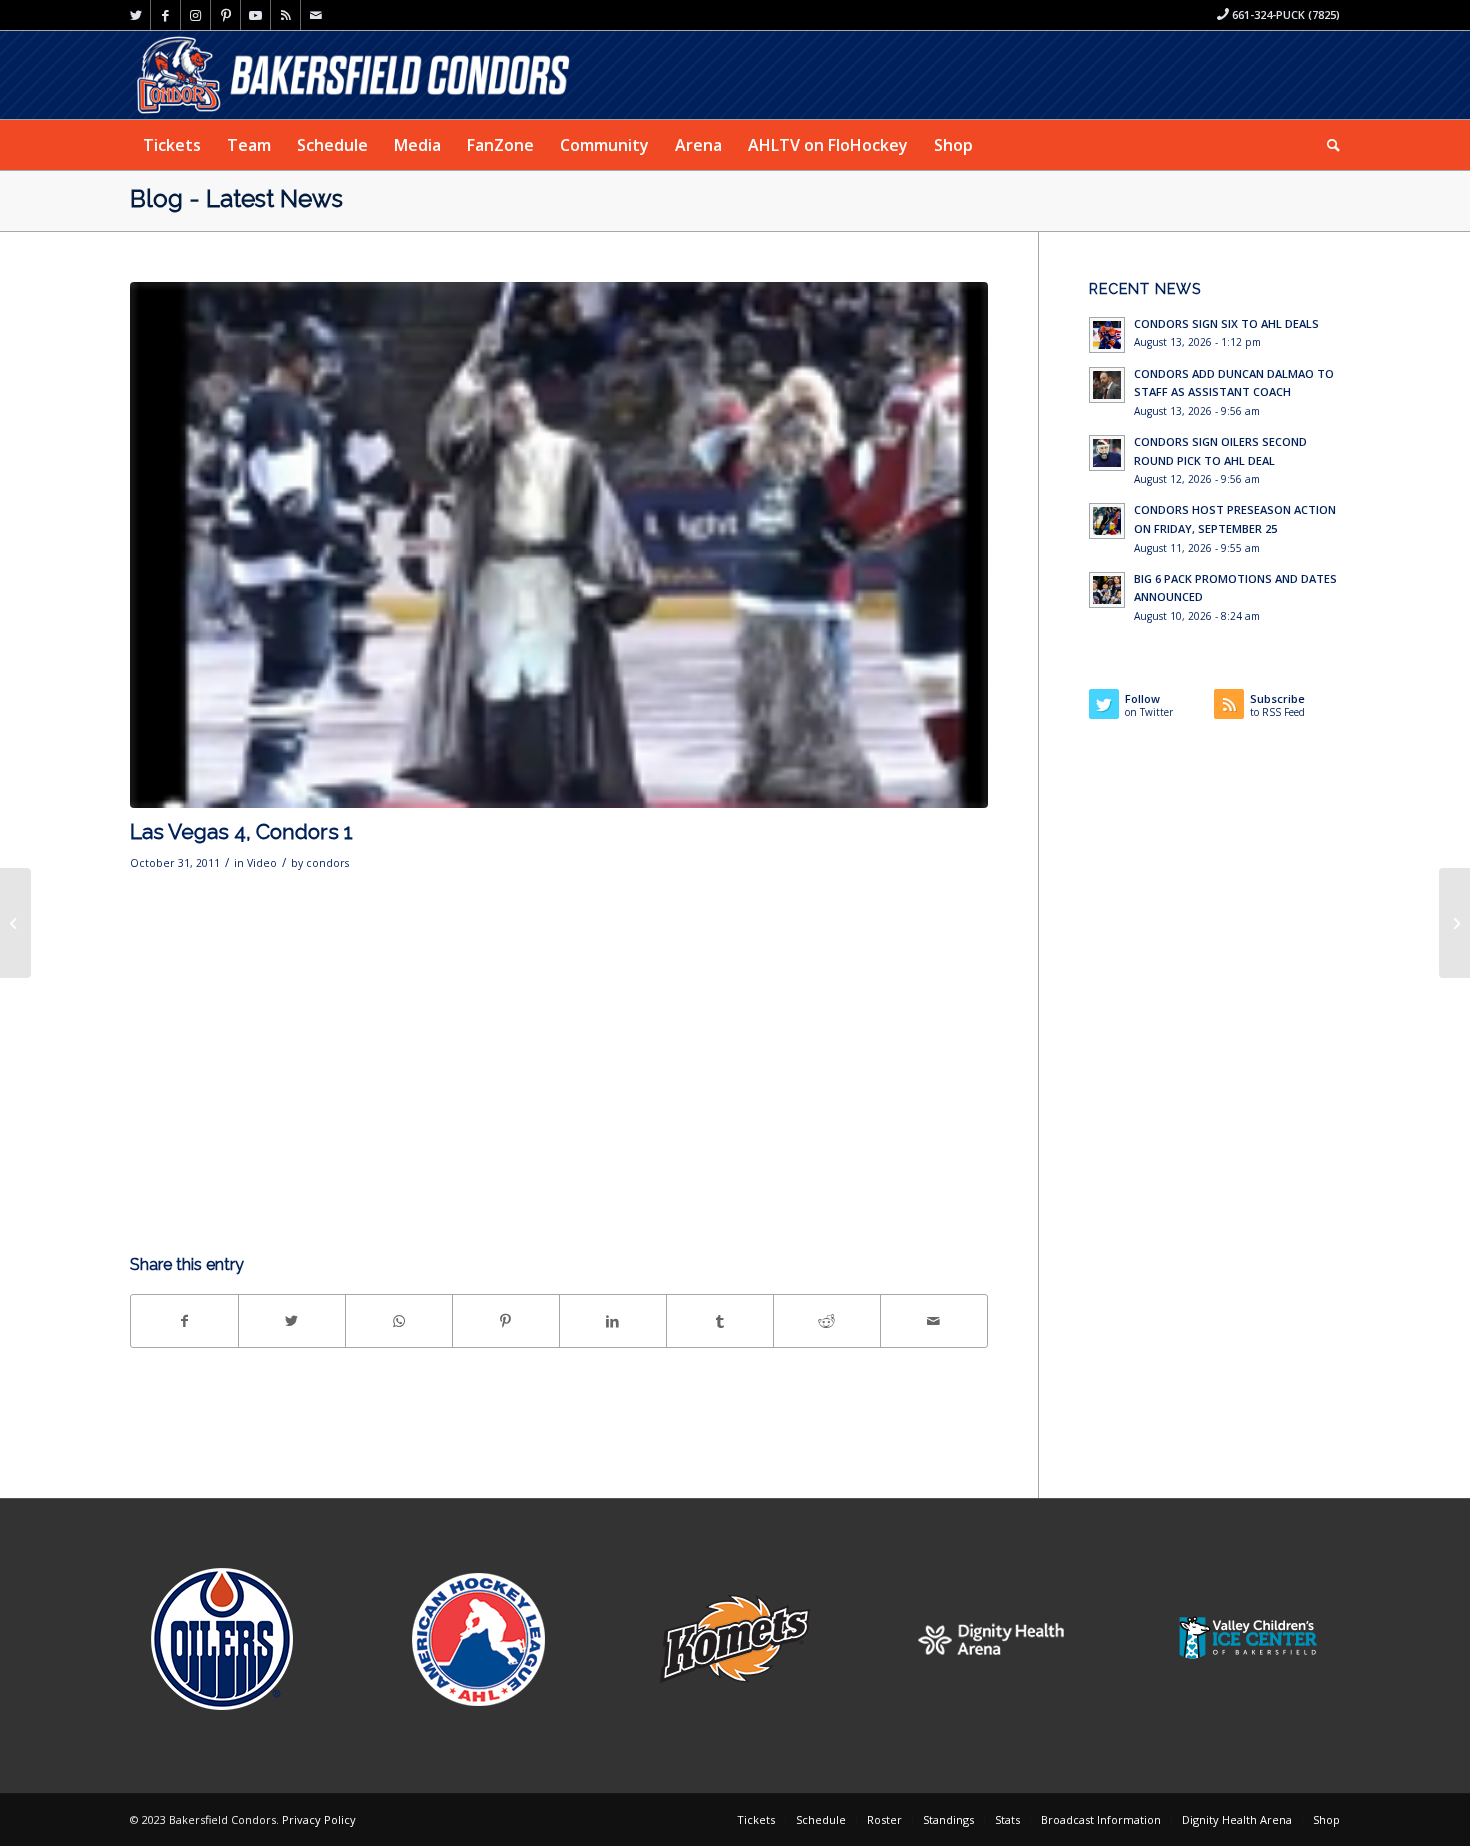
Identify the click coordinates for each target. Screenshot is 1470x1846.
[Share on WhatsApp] (399, 1321)
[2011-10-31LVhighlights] (559, 545)
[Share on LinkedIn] (613, 1321)
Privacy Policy (319, 1819)
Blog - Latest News (236, 198)
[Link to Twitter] (135, 15)
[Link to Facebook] (165, 15)
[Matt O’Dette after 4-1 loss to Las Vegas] (15, 923)
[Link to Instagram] (195, 15)
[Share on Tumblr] (720, 1321)
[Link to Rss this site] (285, 15)
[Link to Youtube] (255, 15)
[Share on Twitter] (292, 1321)
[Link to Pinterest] (225, 15)
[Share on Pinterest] (506, 1321)
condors (327, 863)
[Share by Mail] (934, 1321)
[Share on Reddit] (827, 1321)
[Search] (1327, 145)
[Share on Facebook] (184, 1321)
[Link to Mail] (316, 15)
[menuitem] (172, 145)
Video (262, 863)
